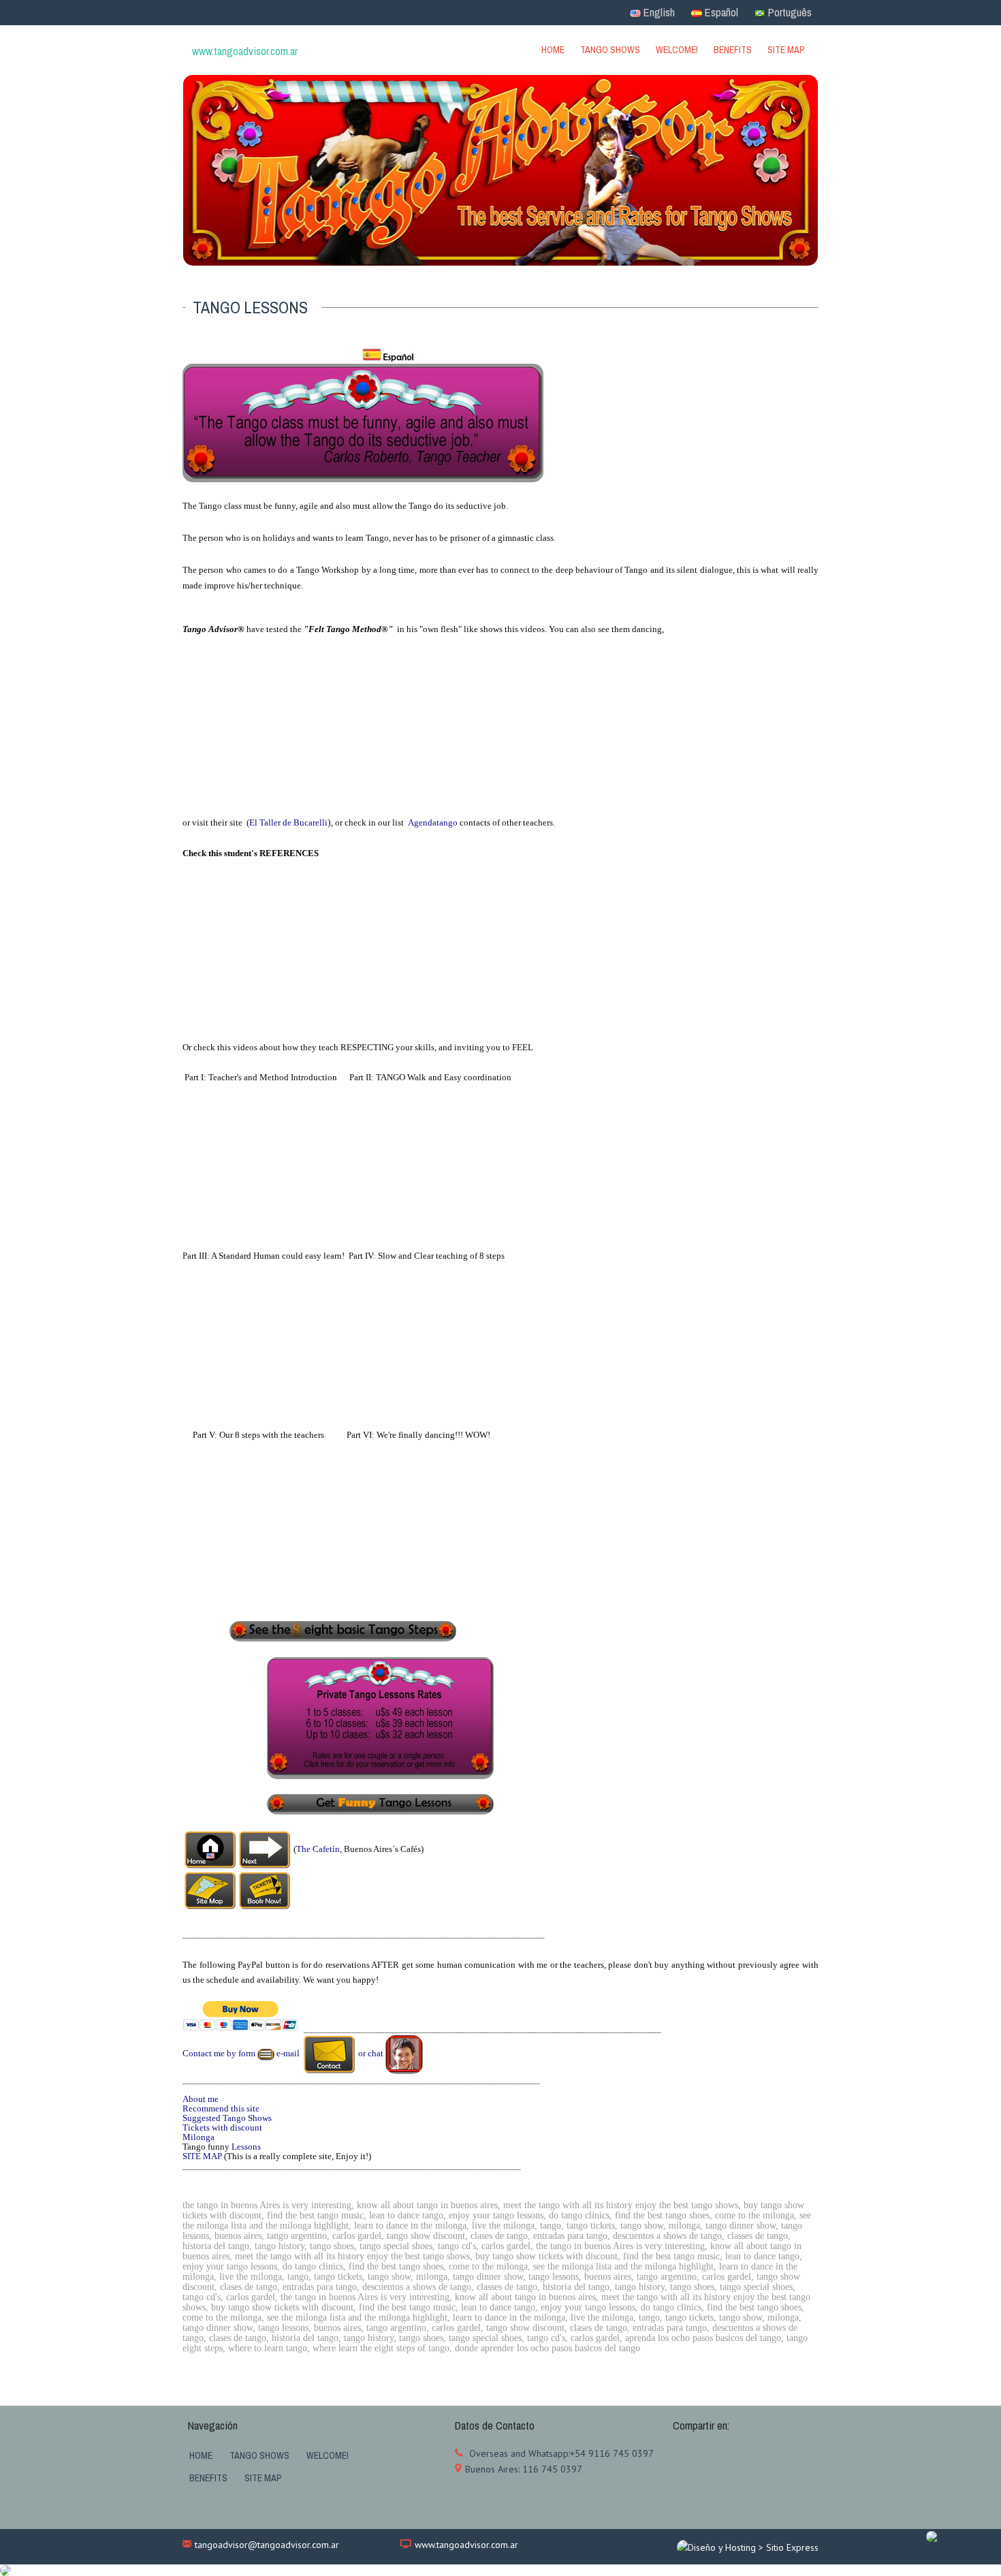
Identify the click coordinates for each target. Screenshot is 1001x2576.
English (658, 12)
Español (720, 12)
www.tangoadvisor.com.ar (466, 2545)
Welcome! (677, 50)
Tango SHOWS (610, 50)
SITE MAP (786, 50)
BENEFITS (733, 50)
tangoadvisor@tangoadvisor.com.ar (267, 2545)
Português (789, 12)
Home (553, 50)
